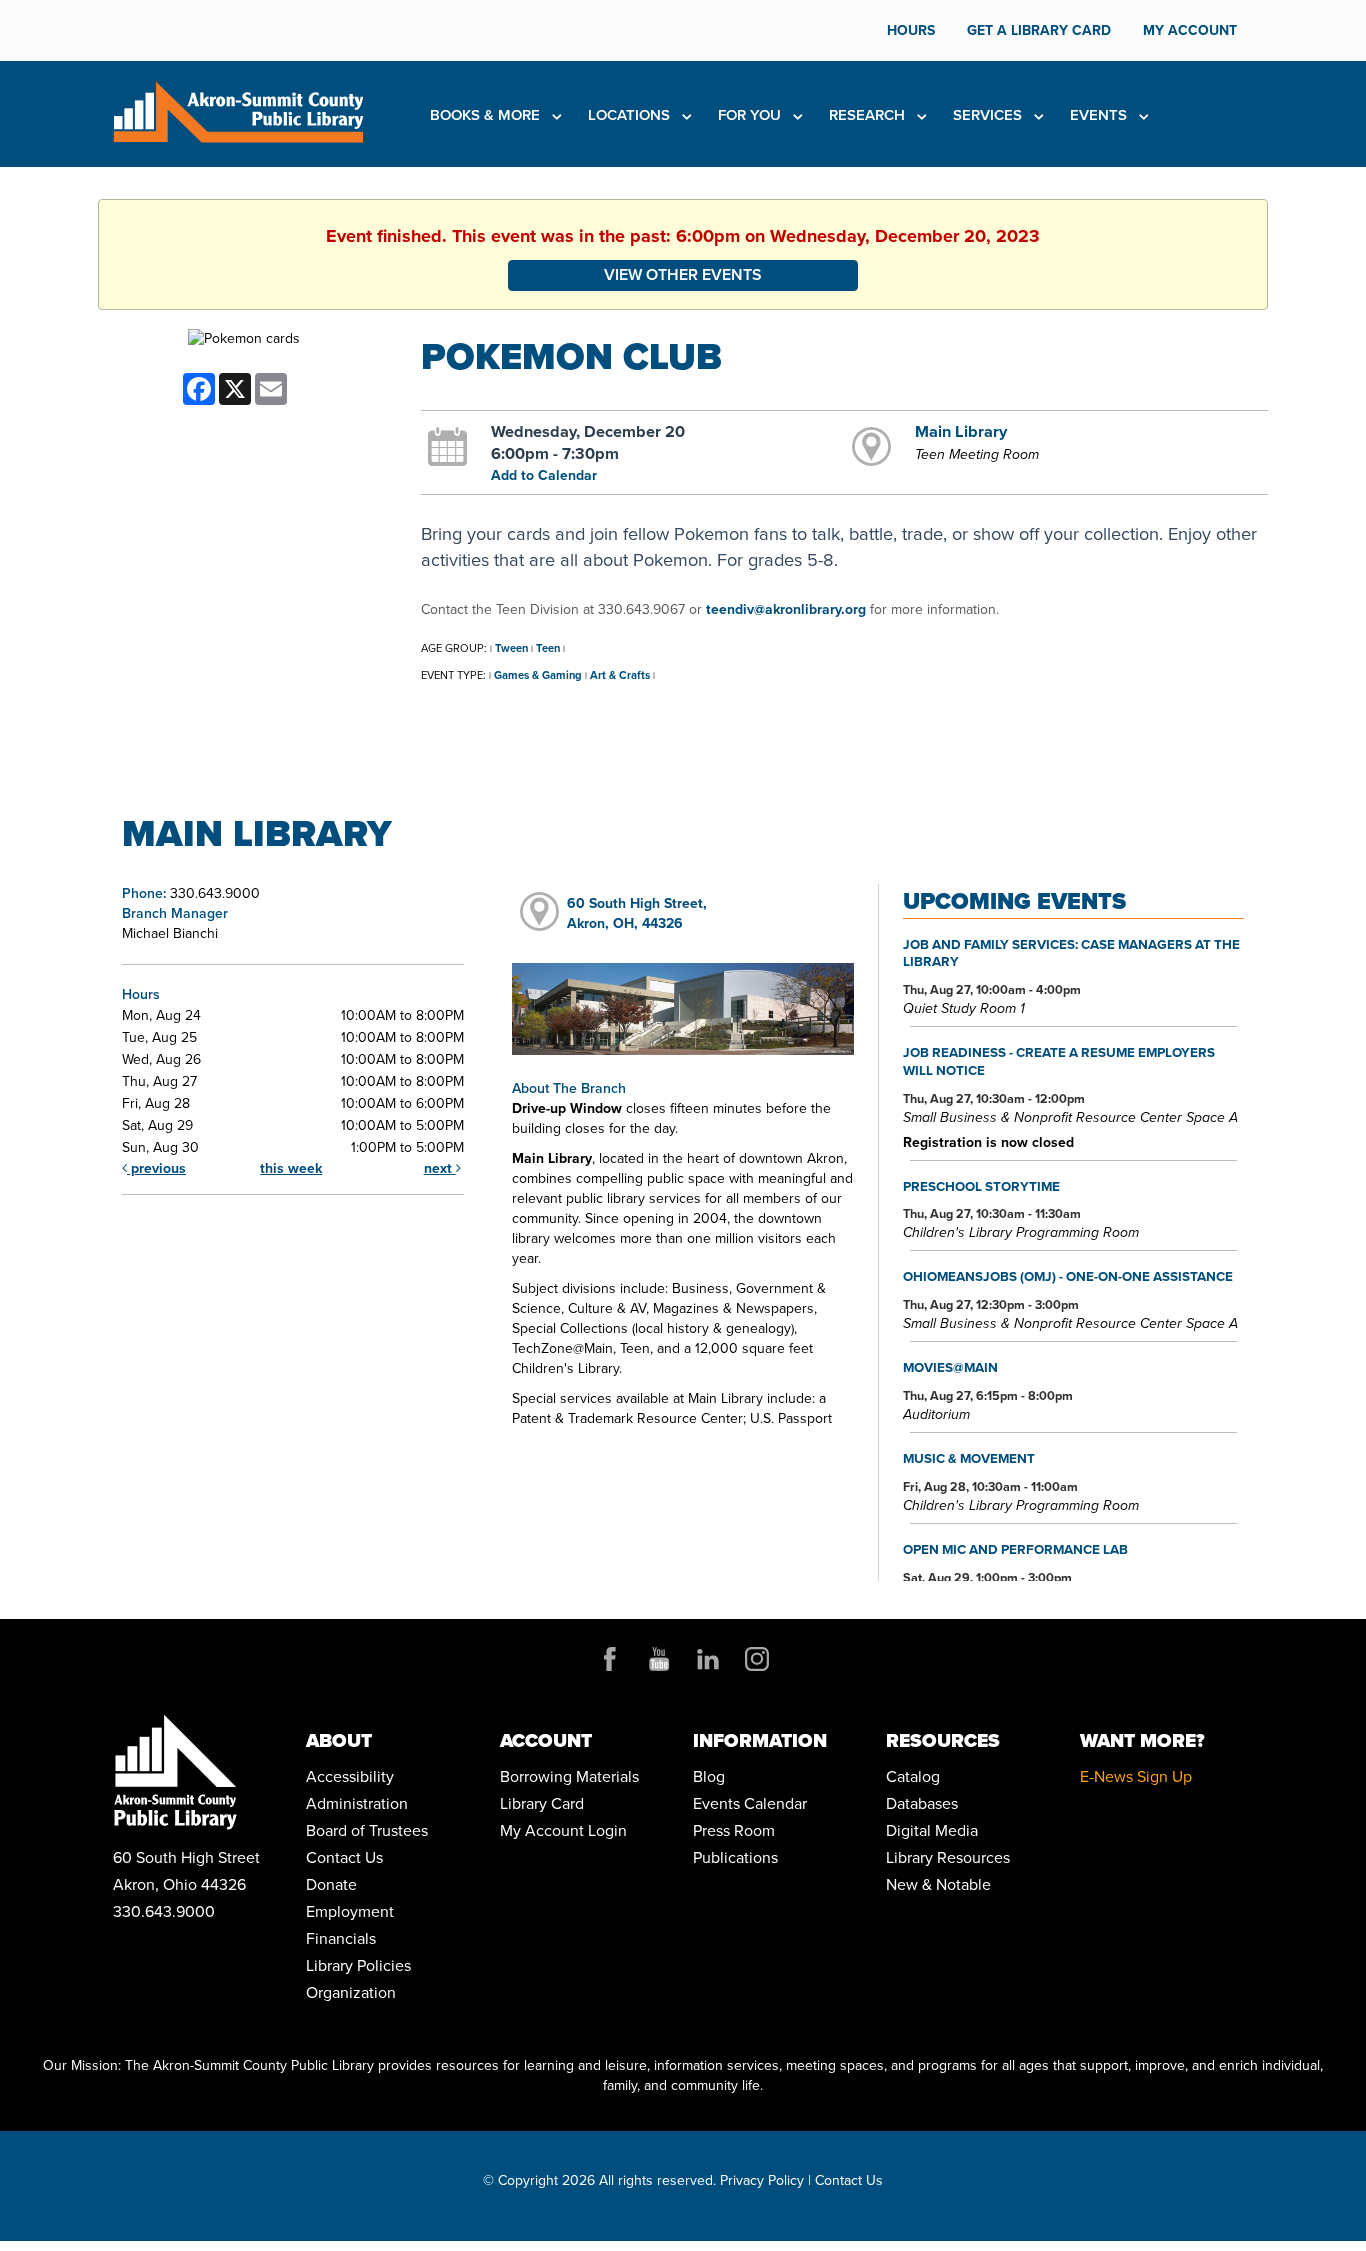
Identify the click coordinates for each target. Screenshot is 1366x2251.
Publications (735, 1857)
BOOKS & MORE (487, 115)
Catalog (913, 1776)
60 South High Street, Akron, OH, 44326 (637, 913)
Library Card (542, 1803)
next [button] (440, 1168)
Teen (548, 648)
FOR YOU (751, 115)
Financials (341, 1938)
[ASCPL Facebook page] (610, 1659)
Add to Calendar (544, 475)
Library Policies (358, 1965)
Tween (511, 648)
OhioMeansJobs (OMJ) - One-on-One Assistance (1068, 1276)
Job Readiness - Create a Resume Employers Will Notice (1059, 1061)
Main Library (961, 431)
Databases (922, 1803)
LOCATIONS (631, 115)
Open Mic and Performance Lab (1015, 1549)
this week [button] (291, 1168)
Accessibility (350, 1776)
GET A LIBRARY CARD (1039, 30)
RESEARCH (869, 115)
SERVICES (989, 115)
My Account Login (563, 1830)
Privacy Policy (762, 2180)
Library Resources (948, 1857)
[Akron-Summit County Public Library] (238, 110)
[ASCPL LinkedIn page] (708, 1659)
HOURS (911, 30)
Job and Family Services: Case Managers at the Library (1071, 953)
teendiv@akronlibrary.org (786, 609)
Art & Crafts (620, 675)
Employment (350, 1911)
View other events (683, 274)
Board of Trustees (367, 1830)
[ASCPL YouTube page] (659, 1659)
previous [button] (156, 1168)
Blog (709, 1776)
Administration (357, 1803)
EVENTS (1100, 115)
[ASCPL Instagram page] (757, 1659)
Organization (351, 1992)
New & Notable (938, 1884)
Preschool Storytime (981, 1186)
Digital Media (932, 1830)
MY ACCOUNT (1190, 30)
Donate (331, 1884)
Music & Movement (969, 1458)
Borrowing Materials (569, 1776)
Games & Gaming (538, 675)
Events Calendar (750, 1803)
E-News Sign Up (1136, 1776)
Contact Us (344, 1857)
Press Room (734, 1830)
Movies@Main (950, 1367)
